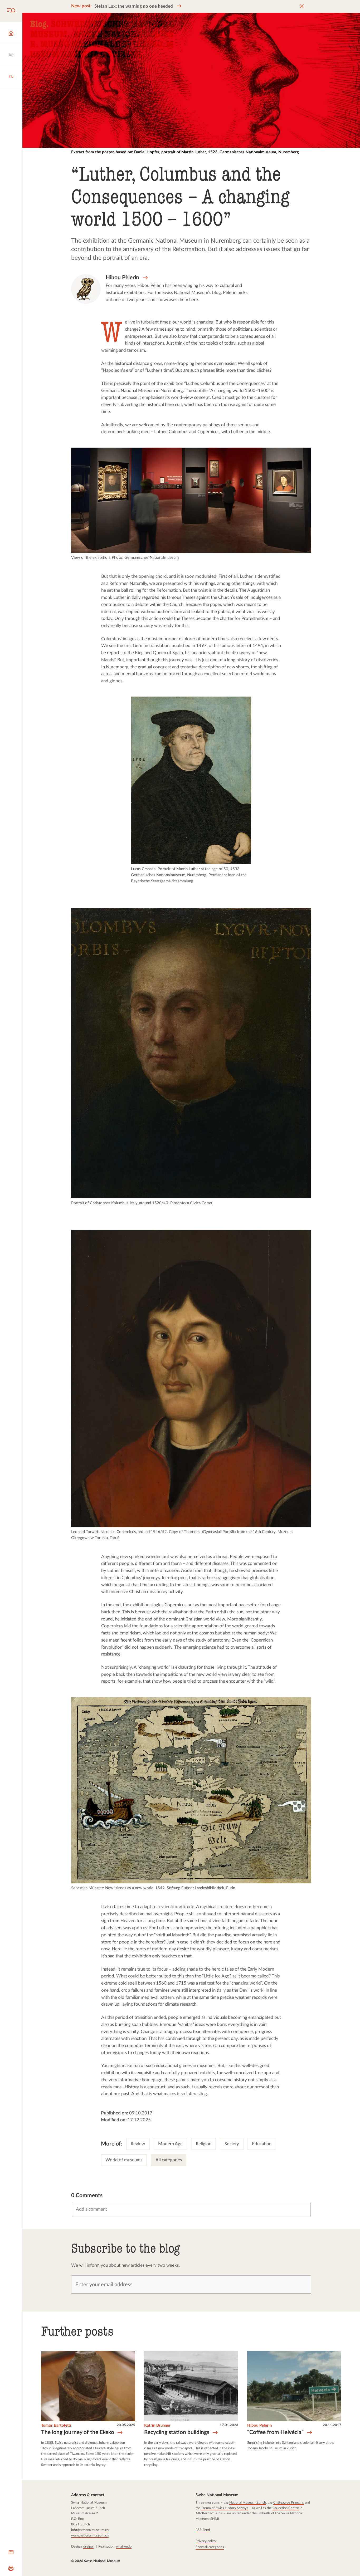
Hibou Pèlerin (259, 2425)
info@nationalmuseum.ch (90, 2530)
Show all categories (210, 2547)
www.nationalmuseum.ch (90, 2535)
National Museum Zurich (248, 2502)
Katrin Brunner (157, 2425)
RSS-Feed (203, 2530)
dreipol (88, 2546)
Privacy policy (206, 2541)
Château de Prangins (289, 2502)
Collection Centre (286, 2508)
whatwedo (124, 2546)
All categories (169, 2160)
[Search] (11, 11)
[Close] (302, 6)
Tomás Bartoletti (56, 2425)
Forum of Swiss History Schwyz (225, 2508)
